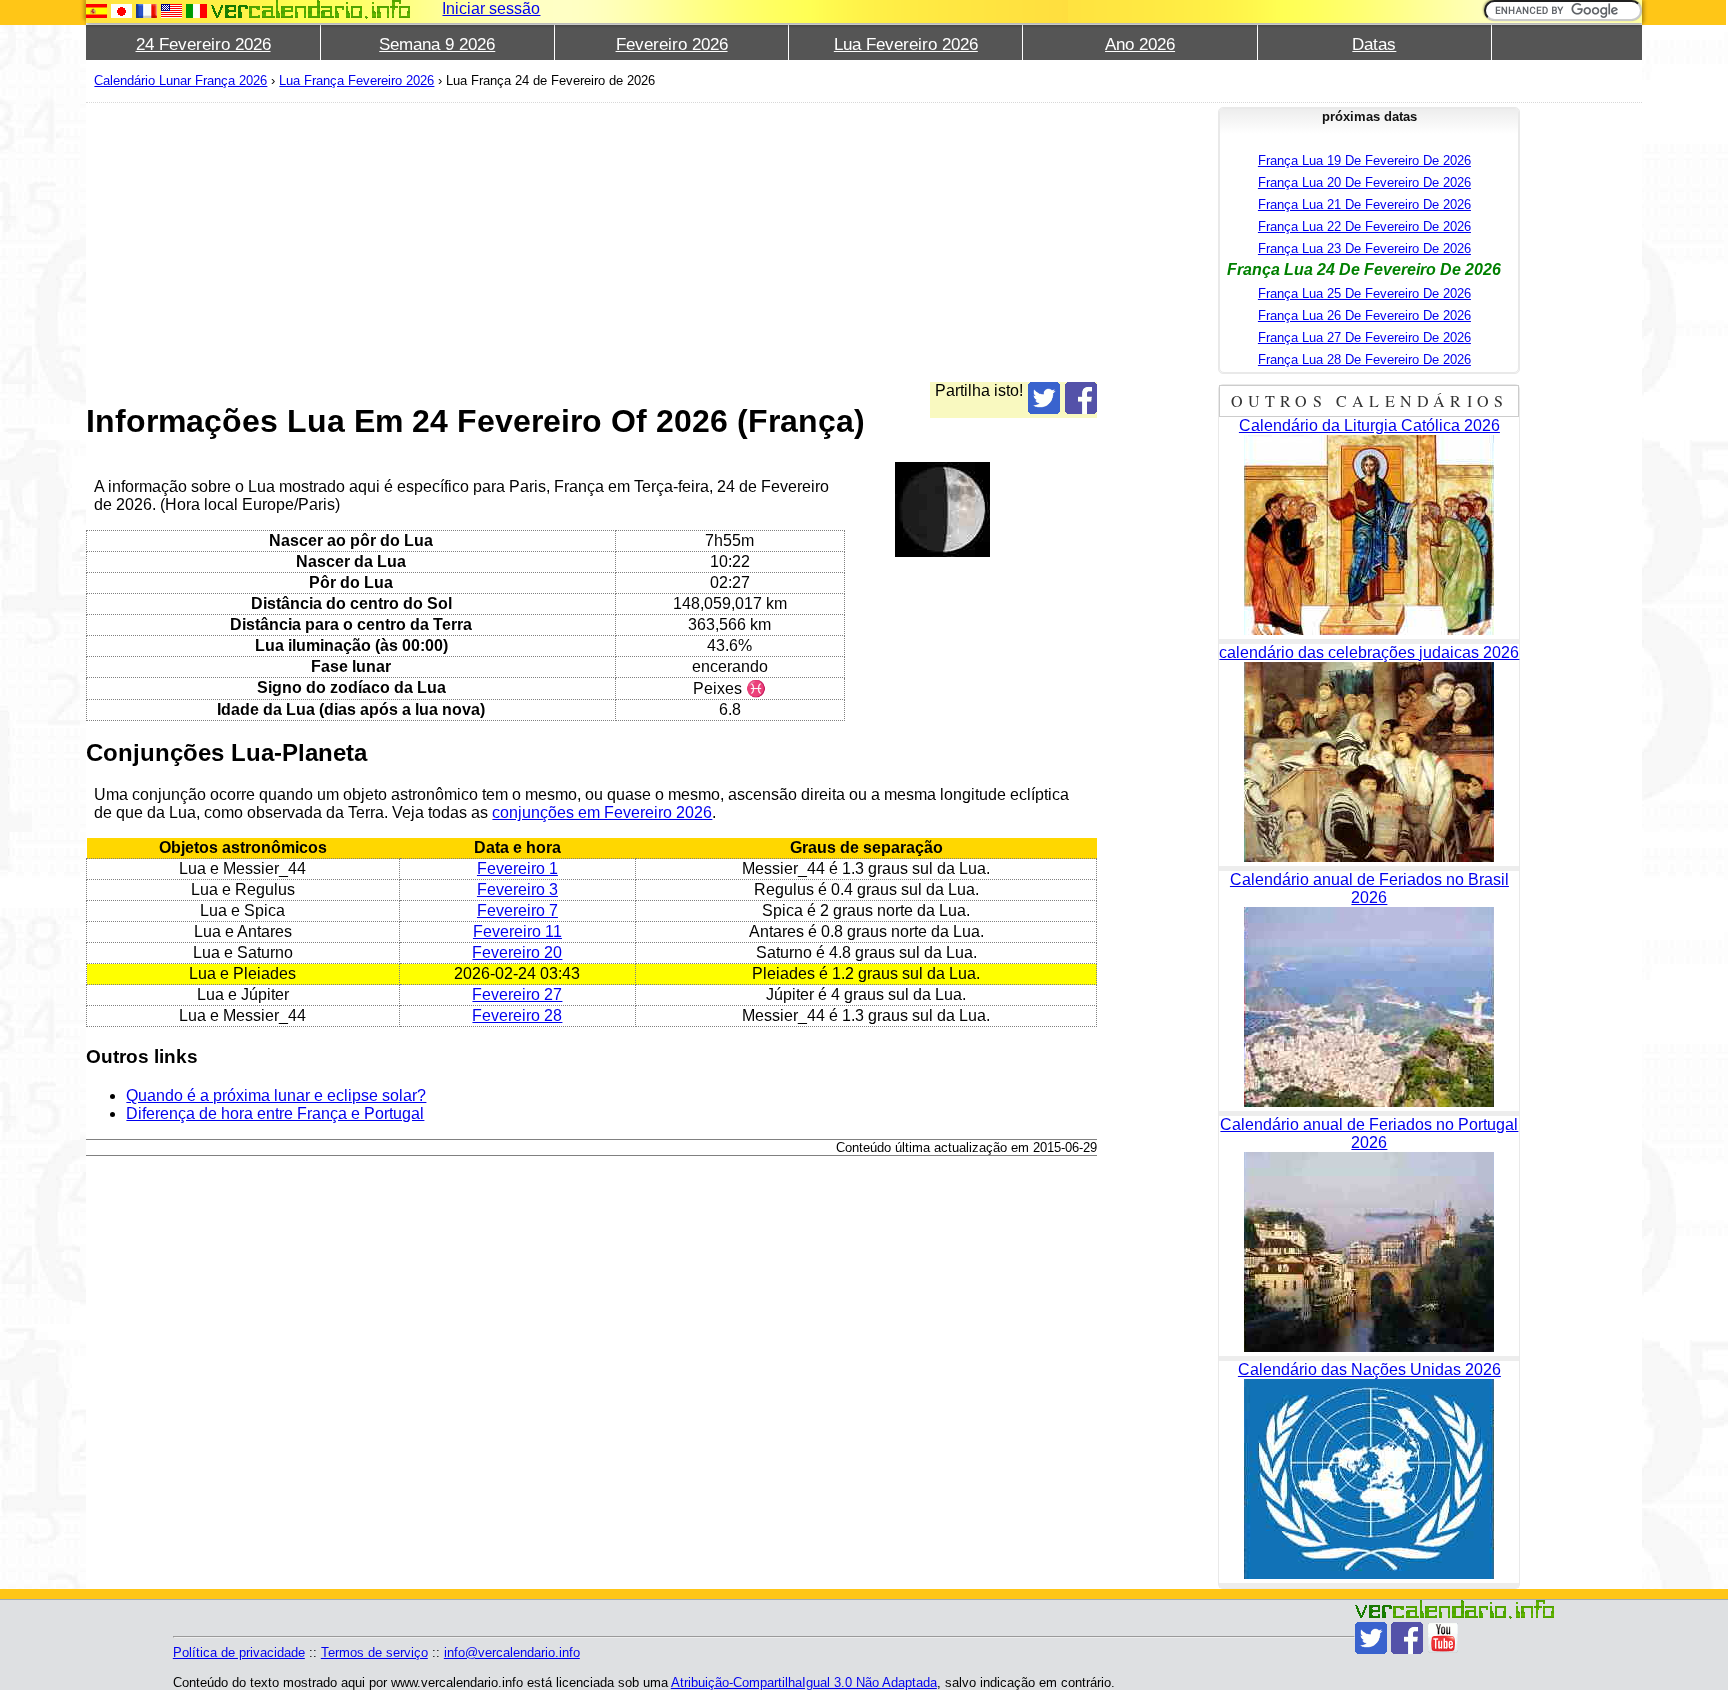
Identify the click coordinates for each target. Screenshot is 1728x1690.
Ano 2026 (1140, 44)
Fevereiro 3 (517, 889)
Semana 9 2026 (437, 44)
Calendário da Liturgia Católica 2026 (1369, 425)
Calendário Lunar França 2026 (180, 80)
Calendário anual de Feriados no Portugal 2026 (1369, 1133)
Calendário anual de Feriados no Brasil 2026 (1369, 888)
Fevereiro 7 (517, 910)
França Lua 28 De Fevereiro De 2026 (1364, 359)
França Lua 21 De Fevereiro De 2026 (1364, 204)
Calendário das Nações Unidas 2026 (1369, 1369)
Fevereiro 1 (517, 868)
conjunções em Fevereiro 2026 (602, 812)
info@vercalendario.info (512, 1652)
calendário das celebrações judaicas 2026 (1369, 652)
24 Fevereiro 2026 (203, 44)
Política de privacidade (239, 1652)
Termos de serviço (374, 1652)
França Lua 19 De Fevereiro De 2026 (1364, 160)
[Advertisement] (591, 242)
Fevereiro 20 (517, 952)
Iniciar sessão (491, 8)
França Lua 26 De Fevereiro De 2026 (1364, 315)
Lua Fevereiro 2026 (906, 44)
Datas (1374, 44)
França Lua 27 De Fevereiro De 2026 (1364, 337)
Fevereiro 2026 (672, 44)
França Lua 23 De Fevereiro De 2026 (1364, 248)
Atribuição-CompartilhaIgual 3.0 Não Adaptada (804, 1682)
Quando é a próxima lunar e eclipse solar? (276, 1095)
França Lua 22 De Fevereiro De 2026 (1364, 226)
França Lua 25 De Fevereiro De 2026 (1364, 293)
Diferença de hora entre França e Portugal (275, 1113)
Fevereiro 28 (517, 1015)
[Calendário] (311, 9)
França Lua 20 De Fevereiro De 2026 (1364, 182)
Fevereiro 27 (517, 994)
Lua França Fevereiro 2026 (356, 80)
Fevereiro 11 (517, 931)
